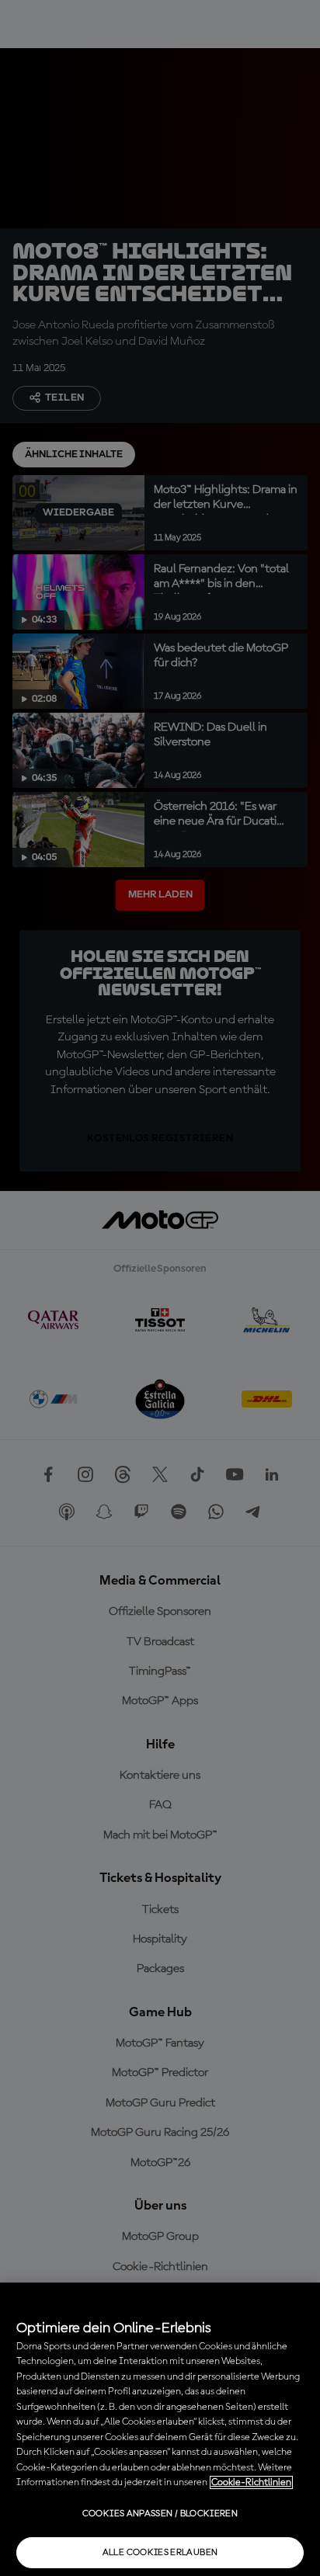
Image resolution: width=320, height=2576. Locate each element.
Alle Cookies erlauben (160, 2553)
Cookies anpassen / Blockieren (160, 2514)
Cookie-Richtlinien (251, 2482)
